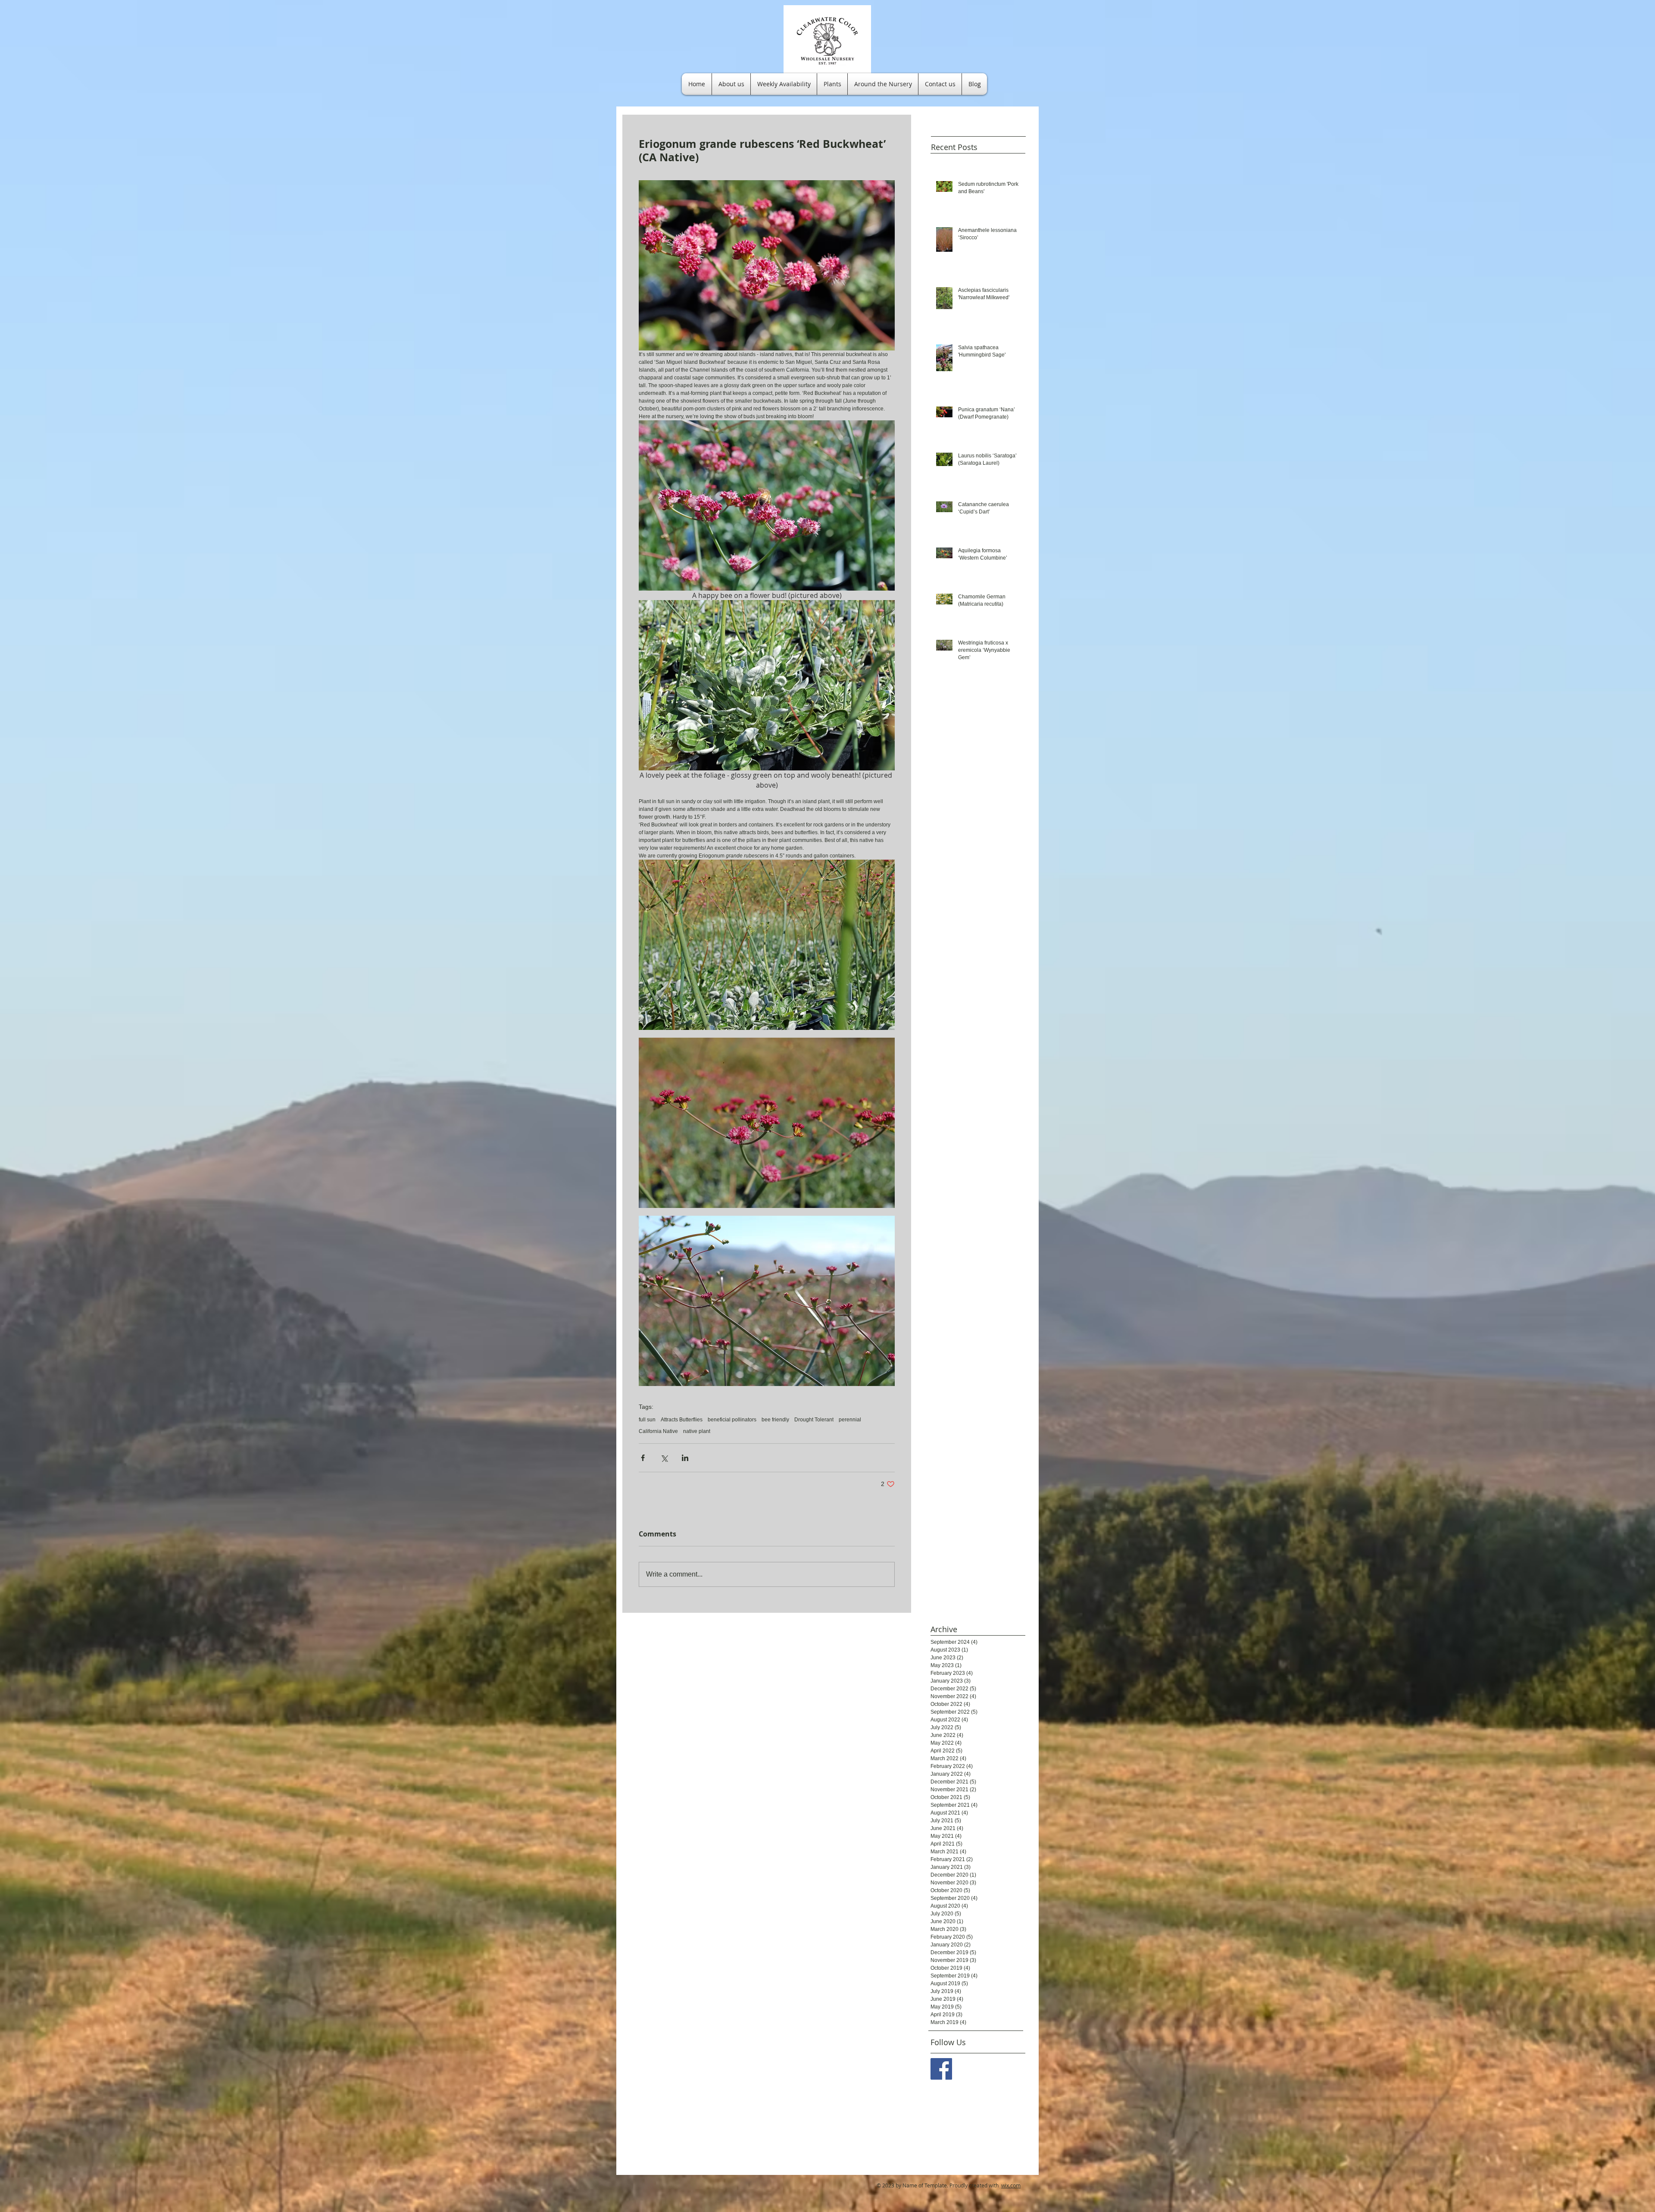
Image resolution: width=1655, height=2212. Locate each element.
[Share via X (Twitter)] (664, 1458)
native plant (697, 1431)
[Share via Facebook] (643, 1458)
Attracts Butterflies (682, 1420)
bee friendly (775, 1420)
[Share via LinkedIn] (685, 1458)
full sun (647, 1420)
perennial (850, 1420)
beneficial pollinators (732, 1420)
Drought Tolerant (814, 1420)
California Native (658, 1431)
